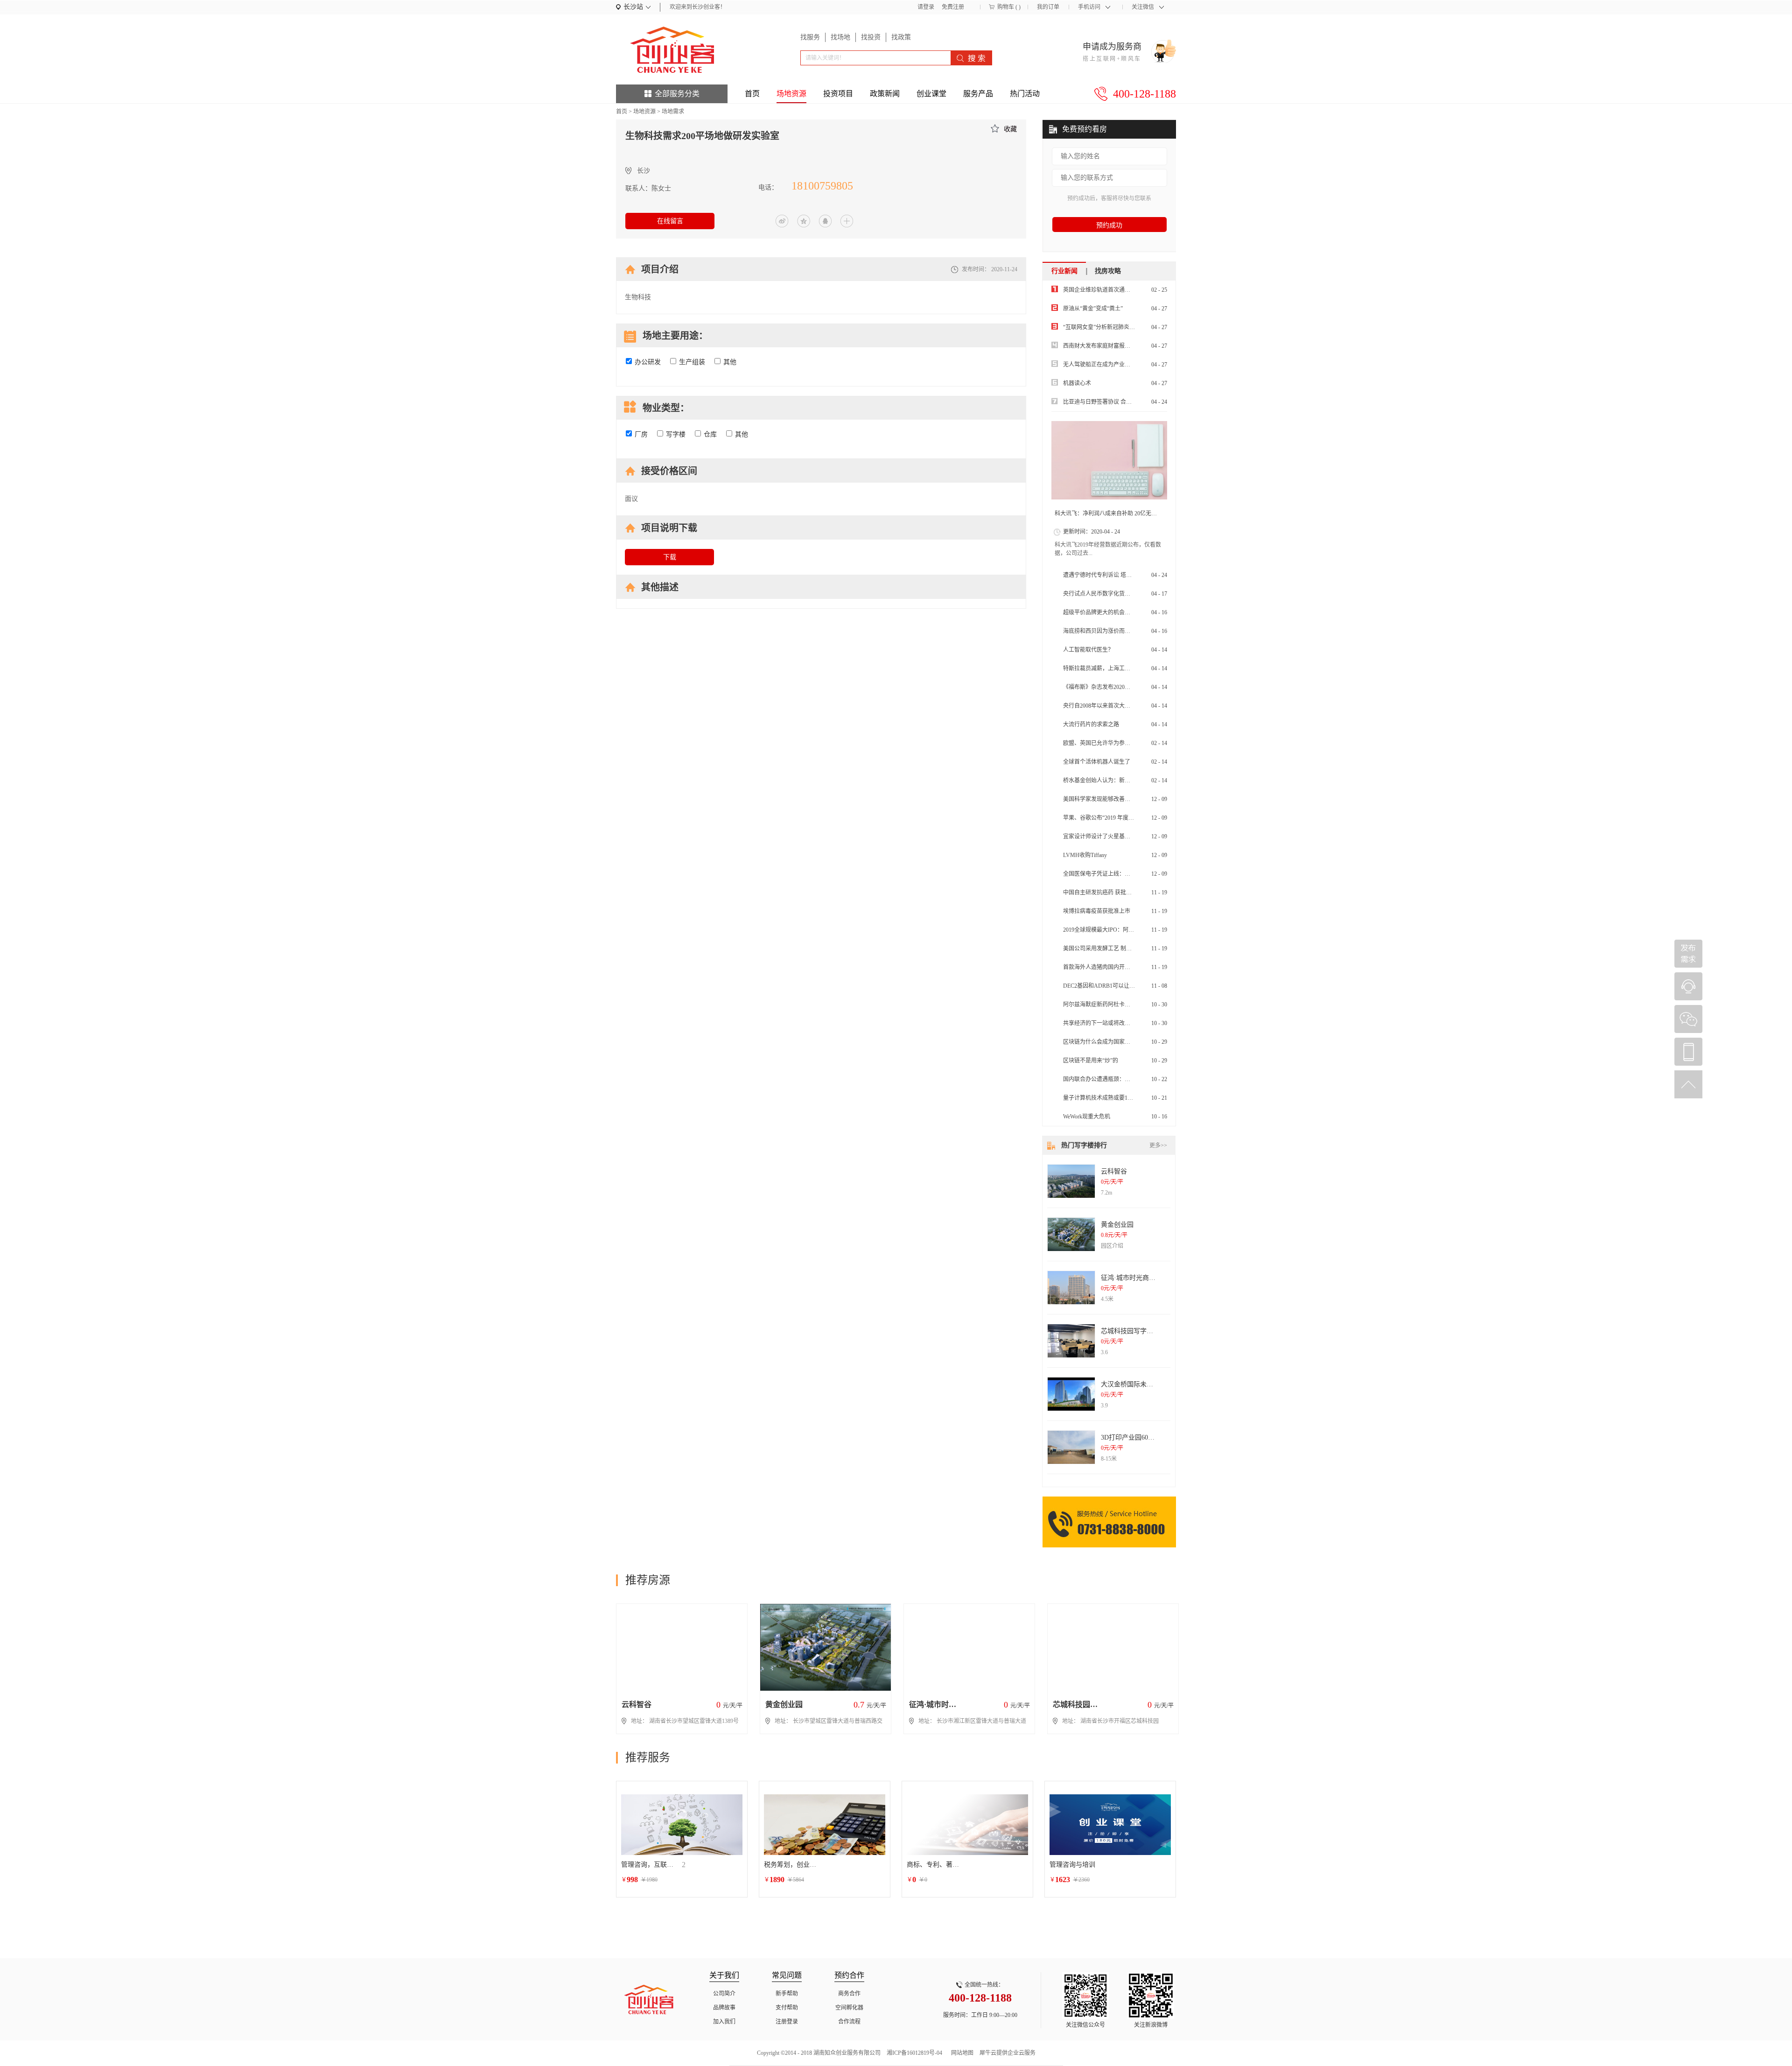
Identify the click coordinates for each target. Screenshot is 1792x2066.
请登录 (926, 7)
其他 (730, 362)
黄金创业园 (1117, 1225)
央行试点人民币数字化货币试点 (1102, 594)
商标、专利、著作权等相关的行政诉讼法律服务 (935, 1865)
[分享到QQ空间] (804, 221)
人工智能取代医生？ (1088, 650)
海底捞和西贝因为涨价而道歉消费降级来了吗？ (1122, 631)
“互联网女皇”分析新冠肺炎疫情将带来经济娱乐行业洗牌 (1133, 327)
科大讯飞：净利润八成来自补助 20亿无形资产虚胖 (1117, 513)
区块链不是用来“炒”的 (1091, 1061)
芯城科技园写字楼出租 (1134, 1331)
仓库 (710, 434)
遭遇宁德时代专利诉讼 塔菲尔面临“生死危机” (1119, 575)
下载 (670, 557)
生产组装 (692, 362)
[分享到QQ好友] (825, 221)
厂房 (641, 434)
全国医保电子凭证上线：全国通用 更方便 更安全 (1123, 874)
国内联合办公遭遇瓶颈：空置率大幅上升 (1113, 1079)
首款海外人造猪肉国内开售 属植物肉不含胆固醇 (1123, 967)
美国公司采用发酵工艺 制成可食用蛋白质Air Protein (1127, 949)
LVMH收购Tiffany (1085, 855)
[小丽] (1688, 986)
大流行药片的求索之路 (1091, 724)
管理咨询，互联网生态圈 (649, 1865)
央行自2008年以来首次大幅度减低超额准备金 (1119, 706)
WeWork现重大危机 (1087, 1117)
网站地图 (961, 2053)
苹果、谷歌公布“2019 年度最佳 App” (1108, 818)
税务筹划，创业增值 (792, 1865)
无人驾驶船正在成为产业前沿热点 (1105, 365)
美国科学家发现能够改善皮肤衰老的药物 (1113, 799)
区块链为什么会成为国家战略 (1099, 1042)
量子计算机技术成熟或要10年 (1099, 1098)
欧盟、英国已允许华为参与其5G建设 (1109, 743)
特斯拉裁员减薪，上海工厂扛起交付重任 (1113, 668)
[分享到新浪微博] (782, 221)
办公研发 (648, 362)
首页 (752, 94)
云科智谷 (1114, 1171)
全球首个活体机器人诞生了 (1097, 762)
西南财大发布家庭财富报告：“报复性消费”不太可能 (1127, 346)
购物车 (1006, 7)
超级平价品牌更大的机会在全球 (1102, 612)
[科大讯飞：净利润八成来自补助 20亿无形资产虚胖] (1109, 460)
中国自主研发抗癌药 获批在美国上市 (1109, 892)
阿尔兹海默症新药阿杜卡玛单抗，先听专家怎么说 (1125, 1005)
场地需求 (673, 112)
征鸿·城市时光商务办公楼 (1138, 1278)
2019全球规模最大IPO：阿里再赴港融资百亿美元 (1124, 930)
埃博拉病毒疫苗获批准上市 (1097, 911)
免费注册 (953, 7)
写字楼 (676, 434)
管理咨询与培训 (1072, 1865)
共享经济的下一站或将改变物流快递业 (1111, 1023)
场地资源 (644, 112)
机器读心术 (1077, 383)
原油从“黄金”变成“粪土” (1093, 309)
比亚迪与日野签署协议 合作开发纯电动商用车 (1120, 402)
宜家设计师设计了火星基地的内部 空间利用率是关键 (1128, 836)
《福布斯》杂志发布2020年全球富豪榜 (1111, 687)
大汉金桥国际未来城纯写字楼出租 (1150, 1384)
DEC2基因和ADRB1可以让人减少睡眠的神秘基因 (1124, 986)
